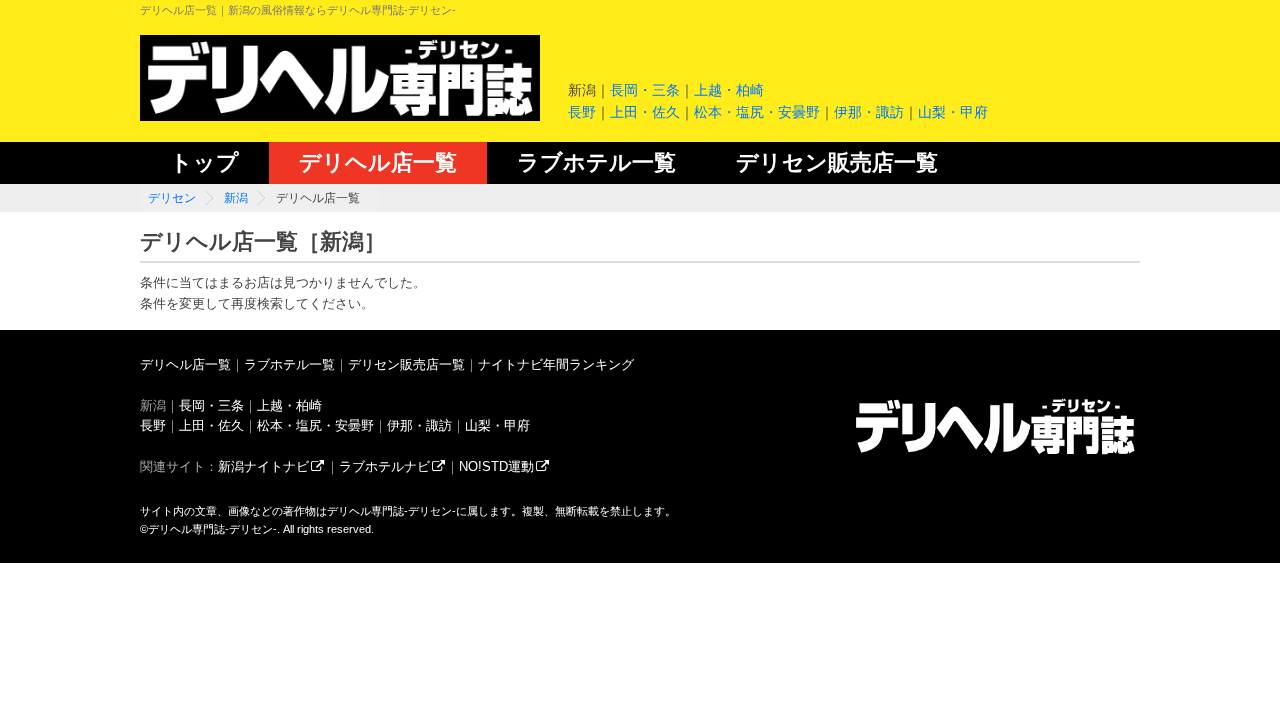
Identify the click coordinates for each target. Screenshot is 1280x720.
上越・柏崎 (729, 90)
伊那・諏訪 (869, 112)
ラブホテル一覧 (596, 162)
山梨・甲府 (953, 112)
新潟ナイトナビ (263, 466)
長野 (582, 112)
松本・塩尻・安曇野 (757, 112)
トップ (204, 162)
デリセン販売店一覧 (837, 162)
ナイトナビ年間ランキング (556, 364)
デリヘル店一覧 (378, 162)
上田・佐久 (645, 112)
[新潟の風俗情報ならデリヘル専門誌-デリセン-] (995, 453)
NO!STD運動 (496, 466)
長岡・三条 (645, 90)
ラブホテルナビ (384, 466)
